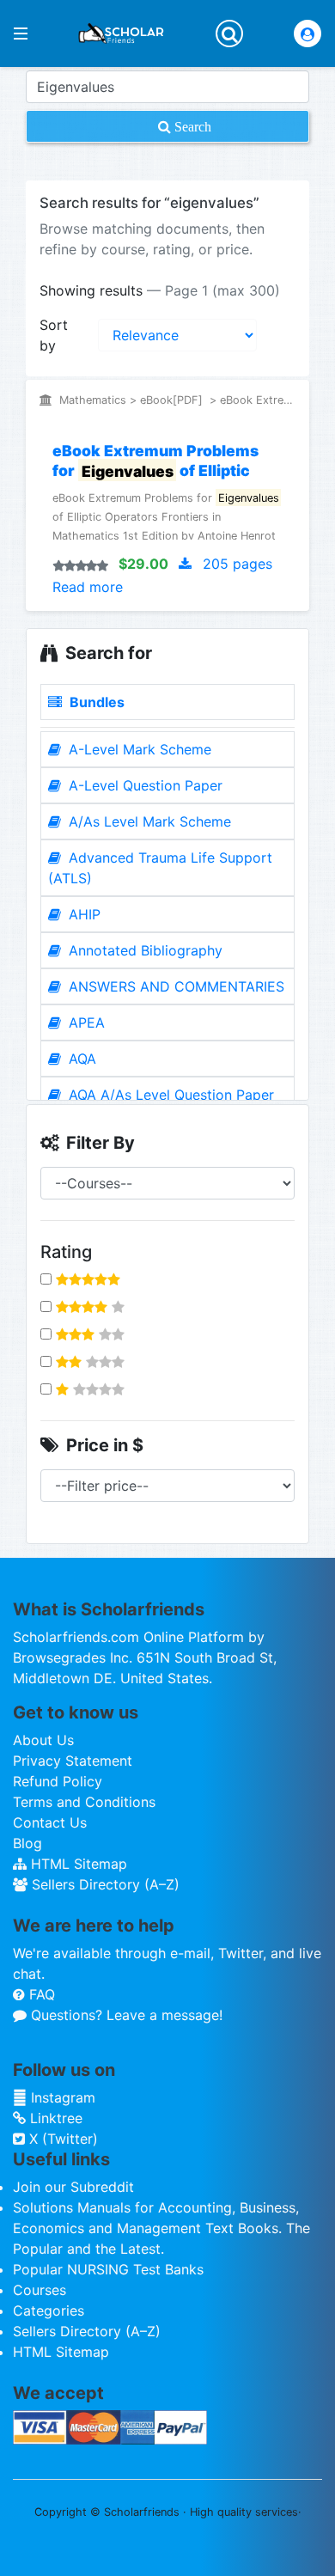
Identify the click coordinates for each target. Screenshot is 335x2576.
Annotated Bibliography (143, 950)
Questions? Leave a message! (125, 2015)
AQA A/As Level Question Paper (169, 1095)
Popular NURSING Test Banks (108, 2269)
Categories (49, 2310)
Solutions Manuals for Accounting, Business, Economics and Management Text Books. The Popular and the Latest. (161, 2228)
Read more (88, 587)
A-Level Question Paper (143, 785)
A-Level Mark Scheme (138, 749)
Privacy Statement (73, 1761)
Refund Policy (58, 1781)
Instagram (61, 2097)
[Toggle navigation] (229, 34)
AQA (80, 1059)
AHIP (82, 914)
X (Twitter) (61, 2139)
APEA (85, 1022)
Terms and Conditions (84, 1802)
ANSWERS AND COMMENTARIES (174, 986)
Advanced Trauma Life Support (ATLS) (160, 868)
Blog (27, 1843)
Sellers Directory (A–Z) (104, 1884)
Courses (40, 2290)
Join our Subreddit (73, 2187)
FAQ (40, 1994)
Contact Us (50, 1822)
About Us (43, 1740)
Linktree (54, 2118)
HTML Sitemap (77, 1864)
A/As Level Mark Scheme (148, 821)
